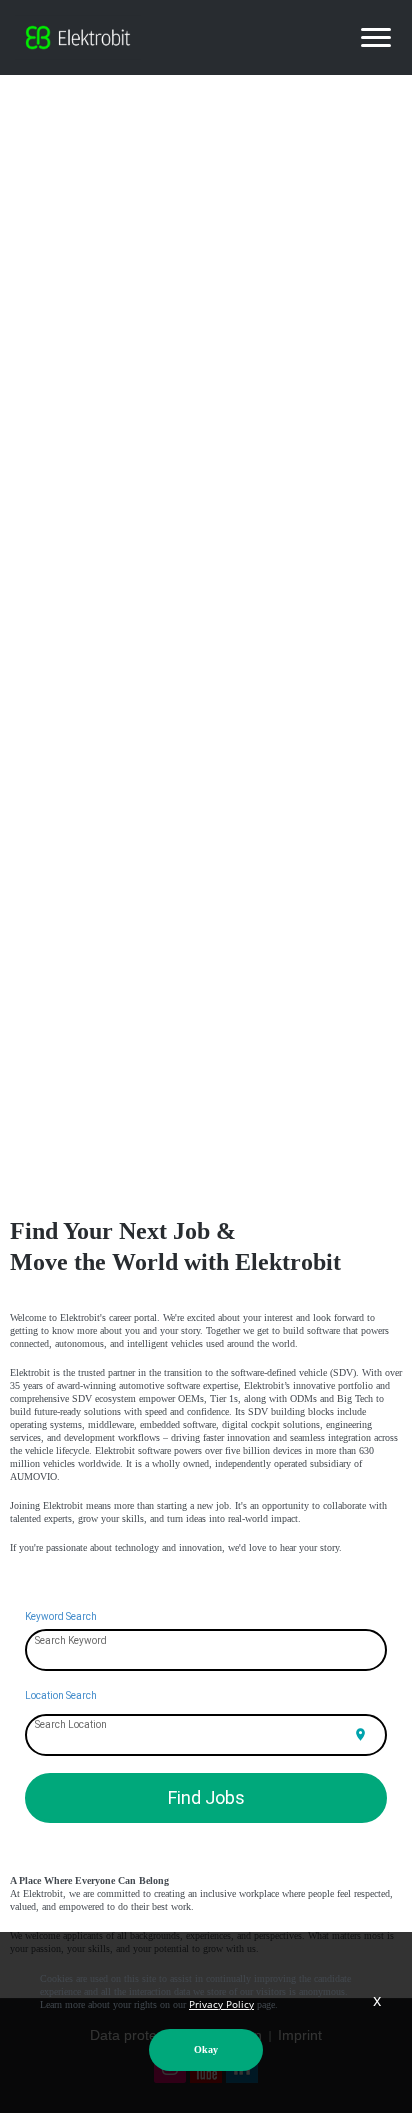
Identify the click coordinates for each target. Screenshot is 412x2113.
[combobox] (206, 1651)
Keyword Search (61, 1616)
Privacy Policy (221, 2004)
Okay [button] (206, 2049)
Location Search (61, 1695)
